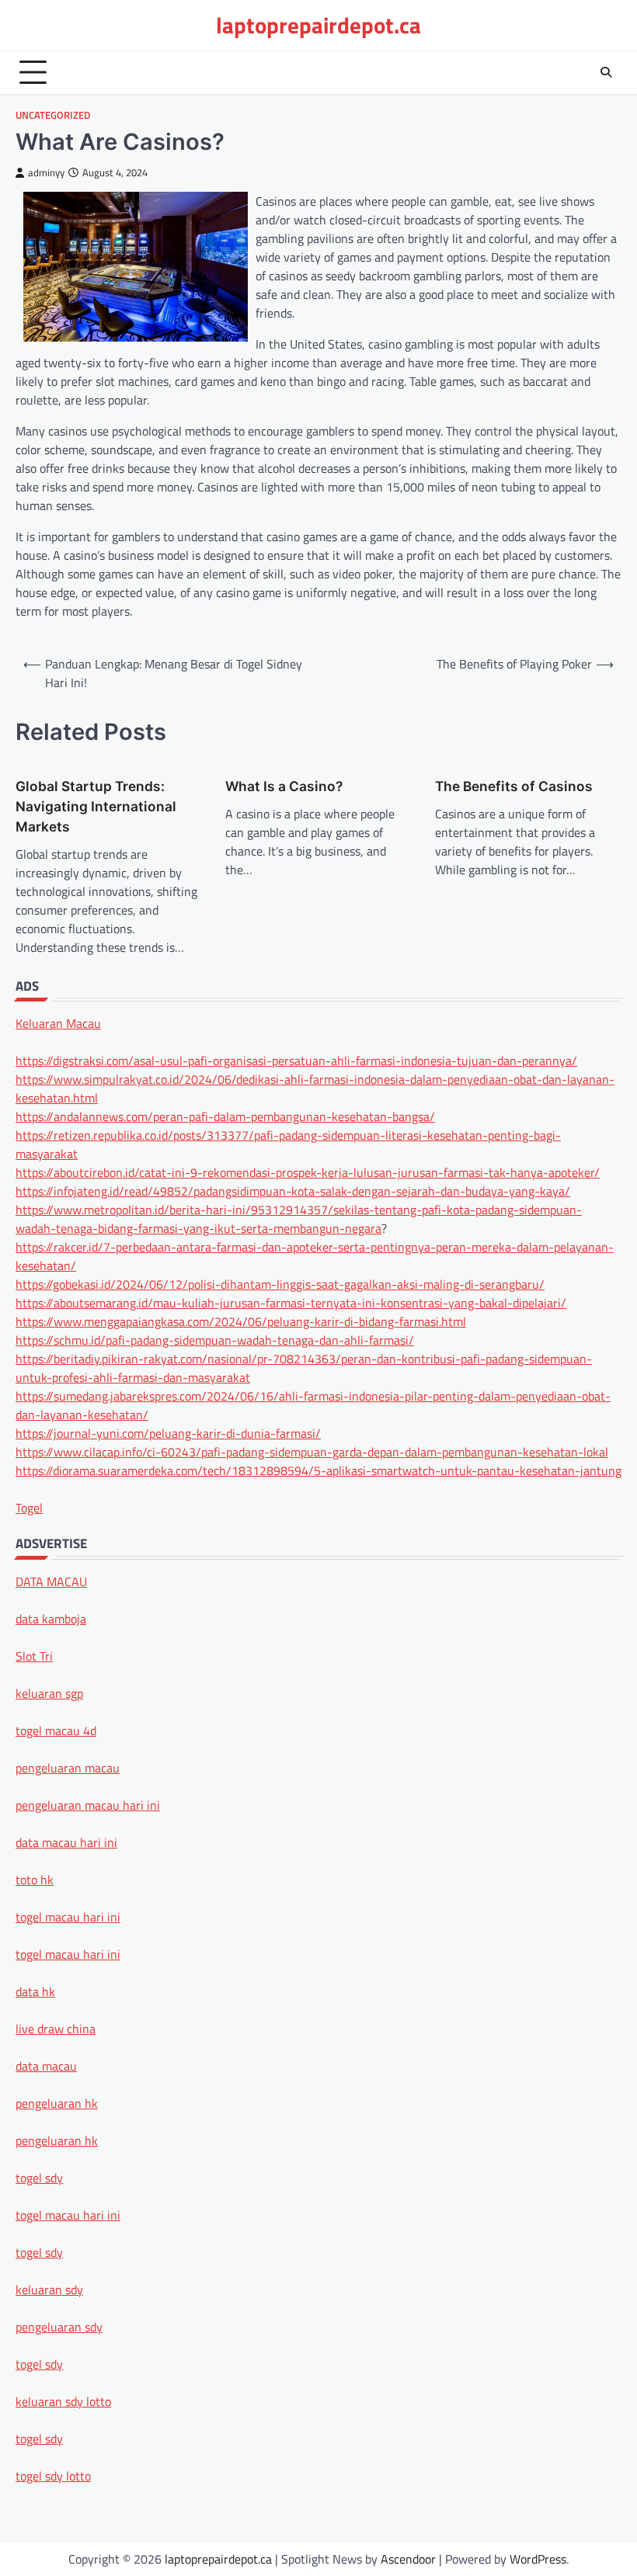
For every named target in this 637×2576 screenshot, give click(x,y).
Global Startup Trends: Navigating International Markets (96, 806)
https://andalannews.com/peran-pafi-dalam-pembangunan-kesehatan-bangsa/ (225, 1116)
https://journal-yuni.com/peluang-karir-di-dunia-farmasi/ (168, 1433)
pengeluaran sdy (59, 2327)
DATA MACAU (51, 1581)
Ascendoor (408, 2559)
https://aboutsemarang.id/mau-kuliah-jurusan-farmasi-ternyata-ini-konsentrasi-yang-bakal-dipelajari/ (291, 1303)
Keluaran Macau (58, 1023)
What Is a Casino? (284, 786)
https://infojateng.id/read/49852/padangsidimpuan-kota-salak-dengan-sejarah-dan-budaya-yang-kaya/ (293, 1191)
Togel (29, 1508)
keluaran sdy (49, 2290)
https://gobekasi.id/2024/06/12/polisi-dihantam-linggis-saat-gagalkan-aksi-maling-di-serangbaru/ (280, 1284)
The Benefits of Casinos (514, 786)
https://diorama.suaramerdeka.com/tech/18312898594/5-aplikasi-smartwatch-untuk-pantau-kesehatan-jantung (318, 1470)
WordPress (538, 2559)
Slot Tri (34, 1656)
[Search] (606, 72)
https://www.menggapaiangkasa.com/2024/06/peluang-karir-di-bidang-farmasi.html (241, 1321)
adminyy (46, 173)
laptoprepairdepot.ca (318, 25)
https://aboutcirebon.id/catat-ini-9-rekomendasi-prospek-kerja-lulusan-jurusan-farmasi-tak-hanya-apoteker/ (308, 1172)
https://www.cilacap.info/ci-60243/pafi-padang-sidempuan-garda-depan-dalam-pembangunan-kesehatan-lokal (312, 1452)
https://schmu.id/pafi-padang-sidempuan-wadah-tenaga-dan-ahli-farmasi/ (215, 1340)
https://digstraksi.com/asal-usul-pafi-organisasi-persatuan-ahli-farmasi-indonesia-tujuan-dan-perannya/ (296, 1061)
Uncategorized (53, 115)
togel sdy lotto (53, 2476)
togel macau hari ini (68, 2215)
